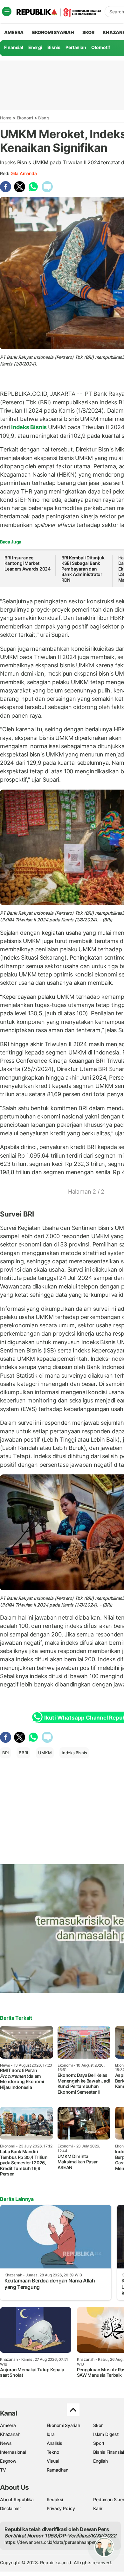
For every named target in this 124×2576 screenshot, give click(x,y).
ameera (14, 32)
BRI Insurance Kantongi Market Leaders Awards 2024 (28, 563)
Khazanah (10, 2434)
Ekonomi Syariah (53, 32)
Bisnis (54, 47)
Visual (53, 2461)
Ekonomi (25, 118)
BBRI (23, 1753)
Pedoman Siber (109, 2499)
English (100, 2461)
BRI (5, 1753)
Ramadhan (58, 2470)
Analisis (55, 2443)
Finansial (14, 47)
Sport (99, 2443)
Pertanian (76, 47)
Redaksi (55, 2499)
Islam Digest (106, 2434)
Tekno (53, 2452)
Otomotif (101, 47)
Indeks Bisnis (29, 427)
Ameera (8, 2425)
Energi (35, 47)
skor (88, 32)
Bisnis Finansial (109, 2452)
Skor (98, 2425)
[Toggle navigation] (7, 11)
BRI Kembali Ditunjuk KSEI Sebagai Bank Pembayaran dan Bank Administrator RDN (83, 569)
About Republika (17, 2499)
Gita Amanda (24, 173)
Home (6, 118)
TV (3, 2470)
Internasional (13, 2452)
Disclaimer (10, 2508)
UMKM (45, 1753)
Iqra (51, 2434)
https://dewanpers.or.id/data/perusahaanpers (51, 2542)
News (6, 2443)
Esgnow (8, 2461)
